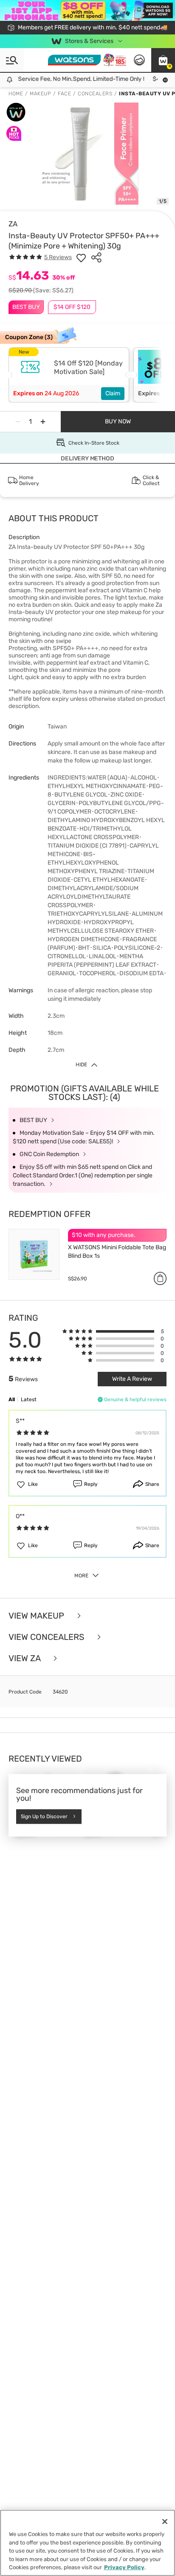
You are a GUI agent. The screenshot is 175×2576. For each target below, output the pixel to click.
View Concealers (47, 1637)
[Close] (165, 2522)
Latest (29, 1399)
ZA (13, 224)
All (12, 1399)
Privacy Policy (124, 2567)
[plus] (43, 422)
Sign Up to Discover (44, 1816)
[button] (163, 60)
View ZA (25, 1658)
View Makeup (37, 1616)
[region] (87, 2543)
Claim (113, 393)
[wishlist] (81, 257)
